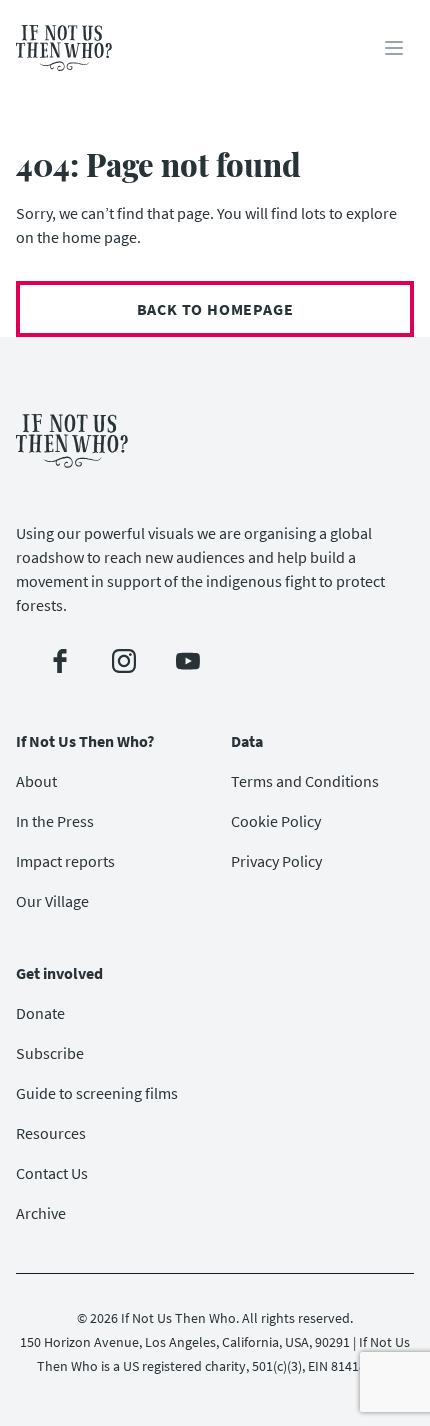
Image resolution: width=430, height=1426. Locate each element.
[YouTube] (188, 661)
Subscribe (50, 1053)
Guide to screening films (97, 1093)
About (36, 781)
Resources (51, 1133)
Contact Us (52, 1173)
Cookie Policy (276, 821)
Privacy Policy (276, 861)
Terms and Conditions (305, 781)
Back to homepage (215, 309)
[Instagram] (124, 661)
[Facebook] (60, 661)
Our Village (52, 901)
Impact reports (65, 861)
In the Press (55, 821)
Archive (41, 1213)
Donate (40, 1013)
